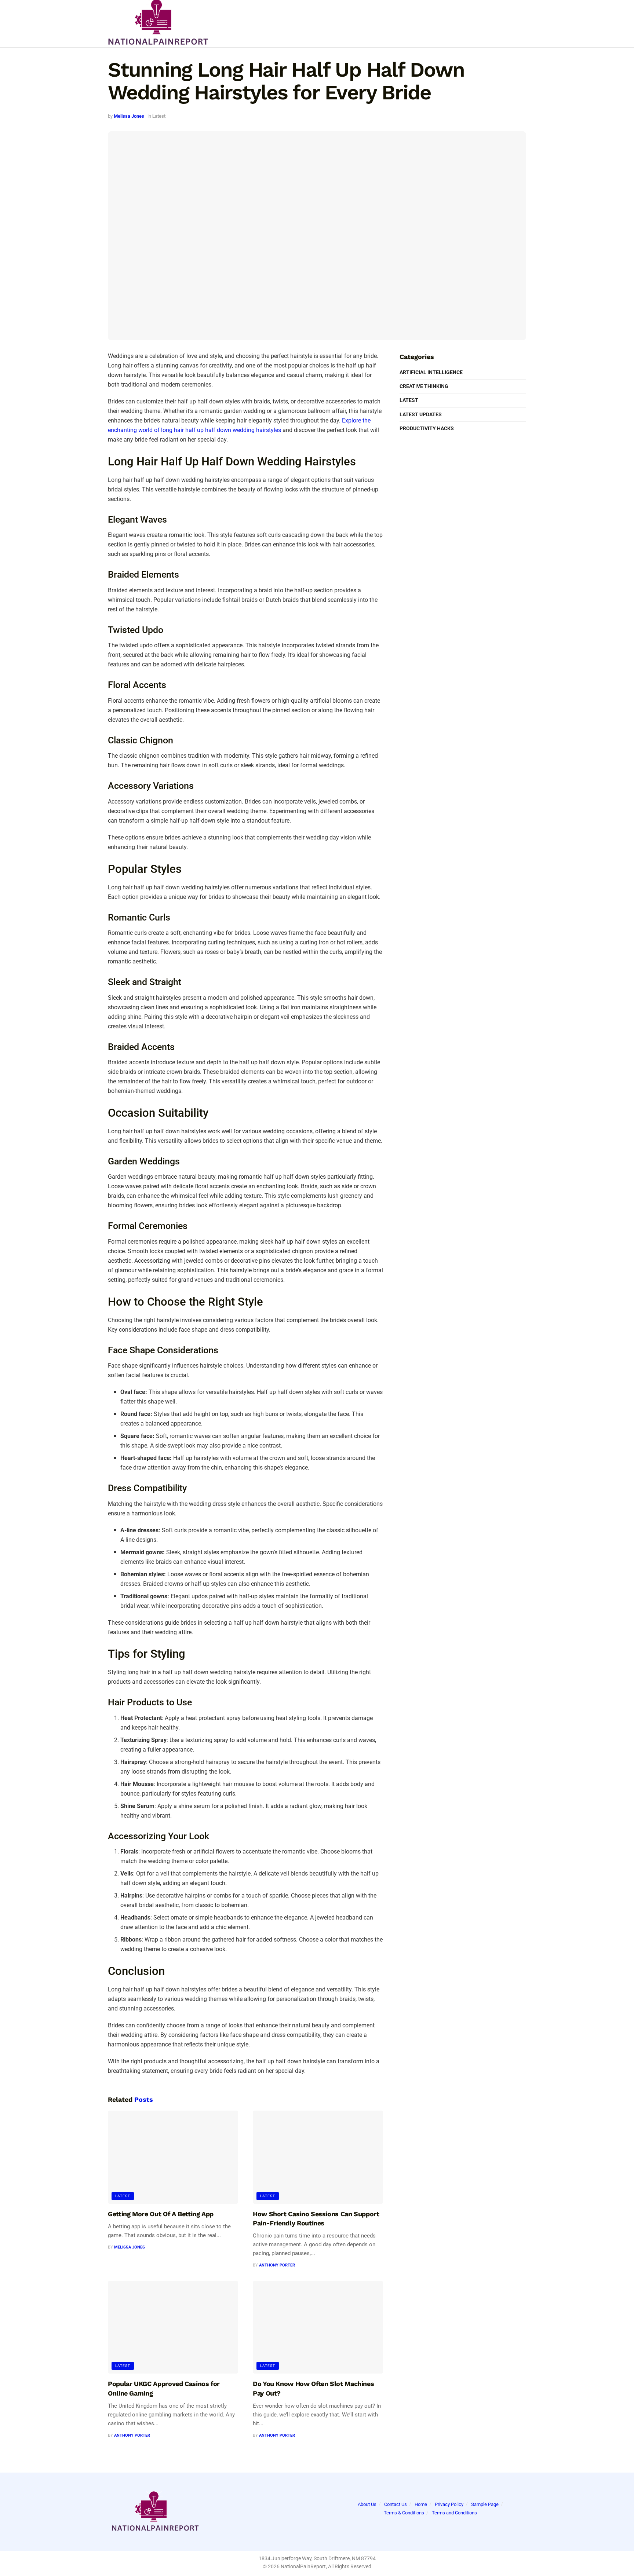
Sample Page (485, 2504)
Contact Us (396, 2504)
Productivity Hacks (427, 428)
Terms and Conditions (454, 2513)
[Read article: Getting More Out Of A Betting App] (173, 2157)
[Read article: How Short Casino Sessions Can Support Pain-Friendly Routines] (318, 2157)
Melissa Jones (129, 116)
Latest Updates (421, 414)
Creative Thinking (424, 386)
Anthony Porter (277, 2265)
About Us (367, 2504)
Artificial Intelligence (431, 372)
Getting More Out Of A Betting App (161, 2214)
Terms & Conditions (404, 2513)
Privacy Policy (449, 2504)
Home (421, 2504)
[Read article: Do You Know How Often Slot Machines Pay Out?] (318, 2327)
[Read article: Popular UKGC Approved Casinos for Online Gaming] (173, 2327)
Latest (159, 116)
